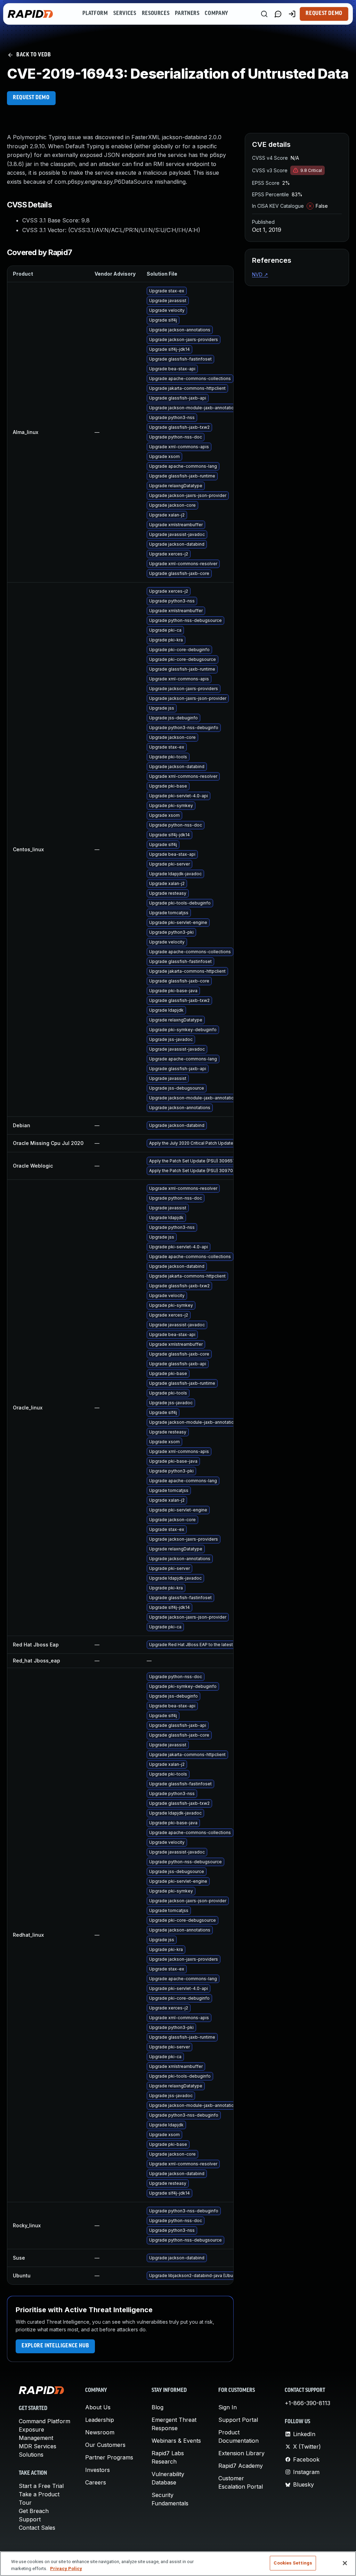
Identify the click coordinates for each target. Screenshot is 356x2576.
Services (125, 14)
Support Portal (238, 2420)
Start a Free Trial (41, 2486)
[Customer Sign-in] (292, 14)
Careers (96, 2482)
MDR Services (38, 2446)
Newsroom (100, 2432)
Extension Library (241, 2453)
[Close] (345, 2563)
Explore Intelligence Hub (55, 2346)
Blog (157, 2407)
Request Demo (324, 14)
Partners (187, 14)
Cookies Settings (293, 2563)
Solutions (31, 2455)
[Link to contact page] (278, 14)
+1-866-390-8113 (308, 2403)
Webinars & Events (176, 2441)
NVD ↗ (260, 274)
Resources (156, 14)
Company (216, 14)
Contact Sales (37, 2528)
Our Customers (105, 2445)
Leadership (100, 2420)
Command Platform (44, 2421)
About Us (98, 2407)
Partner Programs (109, 2457)
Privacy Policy (66, 2569)
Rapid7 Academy (241, 2466)
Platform (95, 14)
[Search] (264, 14)
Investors (98, 2470)
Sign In (228, 2407)
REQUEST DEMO (31, 98)
